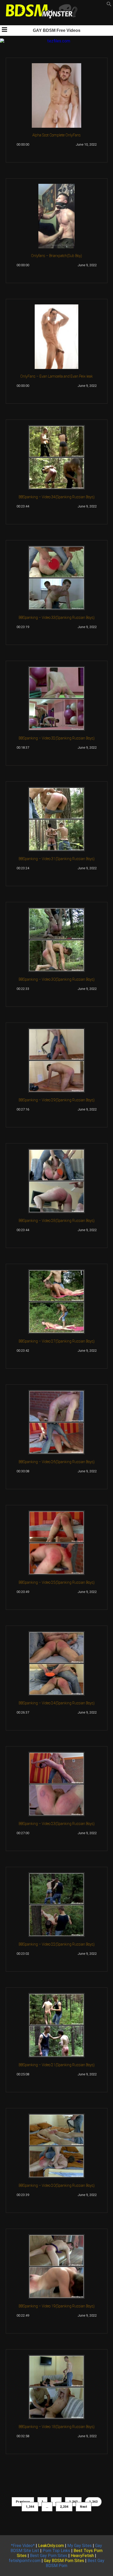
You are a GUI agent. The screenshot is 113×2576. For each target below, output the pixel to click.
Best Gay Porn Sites (49, 2556)
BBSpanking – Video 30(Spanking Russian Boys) (57, 979)
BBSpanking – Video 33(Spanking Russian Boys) (57, 618)
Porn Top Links (56, 2551)
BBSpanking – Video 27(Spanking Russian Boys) (57, 1341)
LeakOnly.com (51, 2546)
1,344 (30, 2507)
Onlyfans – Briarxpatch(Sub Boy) (56, 256)
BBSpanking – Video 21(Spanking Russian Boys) (57, 2065)
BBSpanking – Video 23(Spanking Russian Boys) (57, 1824)
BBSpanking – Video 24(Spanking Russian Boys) (57, 1703)
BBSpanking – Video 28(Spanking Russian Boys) (57, 1221)
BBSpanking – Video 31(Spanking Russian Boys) (57, 859)
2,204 (64, 2507)
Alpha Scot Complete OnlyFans (56, 135)
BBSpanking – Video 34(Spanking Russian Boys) (57, 497)
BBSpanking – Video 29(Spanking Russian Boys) (57, 1100)
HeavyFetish (82, 2556)
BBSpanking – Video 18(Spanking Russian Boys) (57, 2427)
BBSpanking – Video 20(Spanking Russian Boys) (57, 2185)
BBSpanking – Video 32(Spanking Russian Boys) (57, 738)
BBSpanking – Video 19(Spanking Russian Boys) (57, 2306)
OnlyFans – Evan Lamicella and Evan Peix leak (56, 376)
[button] (109, 5)
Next (84, 2507)
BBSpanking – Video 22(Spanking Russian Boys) (57, 1944)
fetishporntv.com (25, 2561)
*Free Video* (23, 2546)
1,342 (73, 2502)
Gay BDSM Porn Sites (64, 2561)
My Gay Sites (79, 2546)
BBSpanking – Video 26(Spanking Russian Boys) (57, 1462)
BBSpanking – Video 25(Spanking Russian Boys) (57, 1582)
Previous (23, 2502)
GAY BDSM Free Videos (57, 30)
